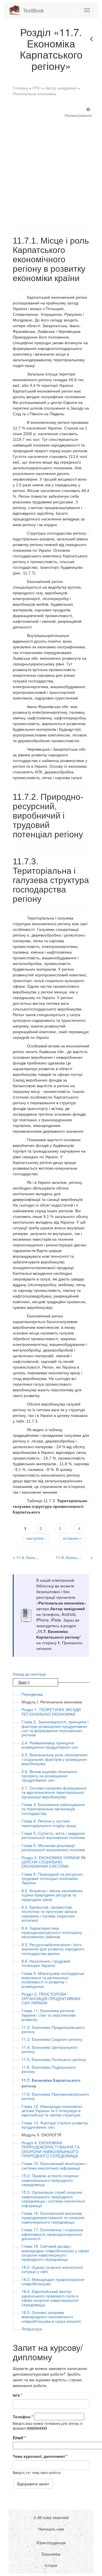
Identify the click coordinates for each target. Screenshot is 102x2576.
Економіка (51, 2554)
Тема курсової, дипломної (40, 2456)
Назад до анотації (29, 1674)
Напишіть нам (51, 2529)
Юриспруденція (51, 2542)
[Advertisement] (51, 168)
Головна (20, 88)
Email (19, 2438)
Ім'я (18, 2395)
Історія (51, 2565)
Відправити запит (33, 2484)
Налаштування (78, 115)
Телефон (23, 2417)
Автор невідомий (61, 88)
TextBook (33, 10)
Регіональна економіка (34, 94)
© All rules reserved (51, 2517)
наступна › (36, 1538)
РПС (37, 88)
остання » (72, 1538)
